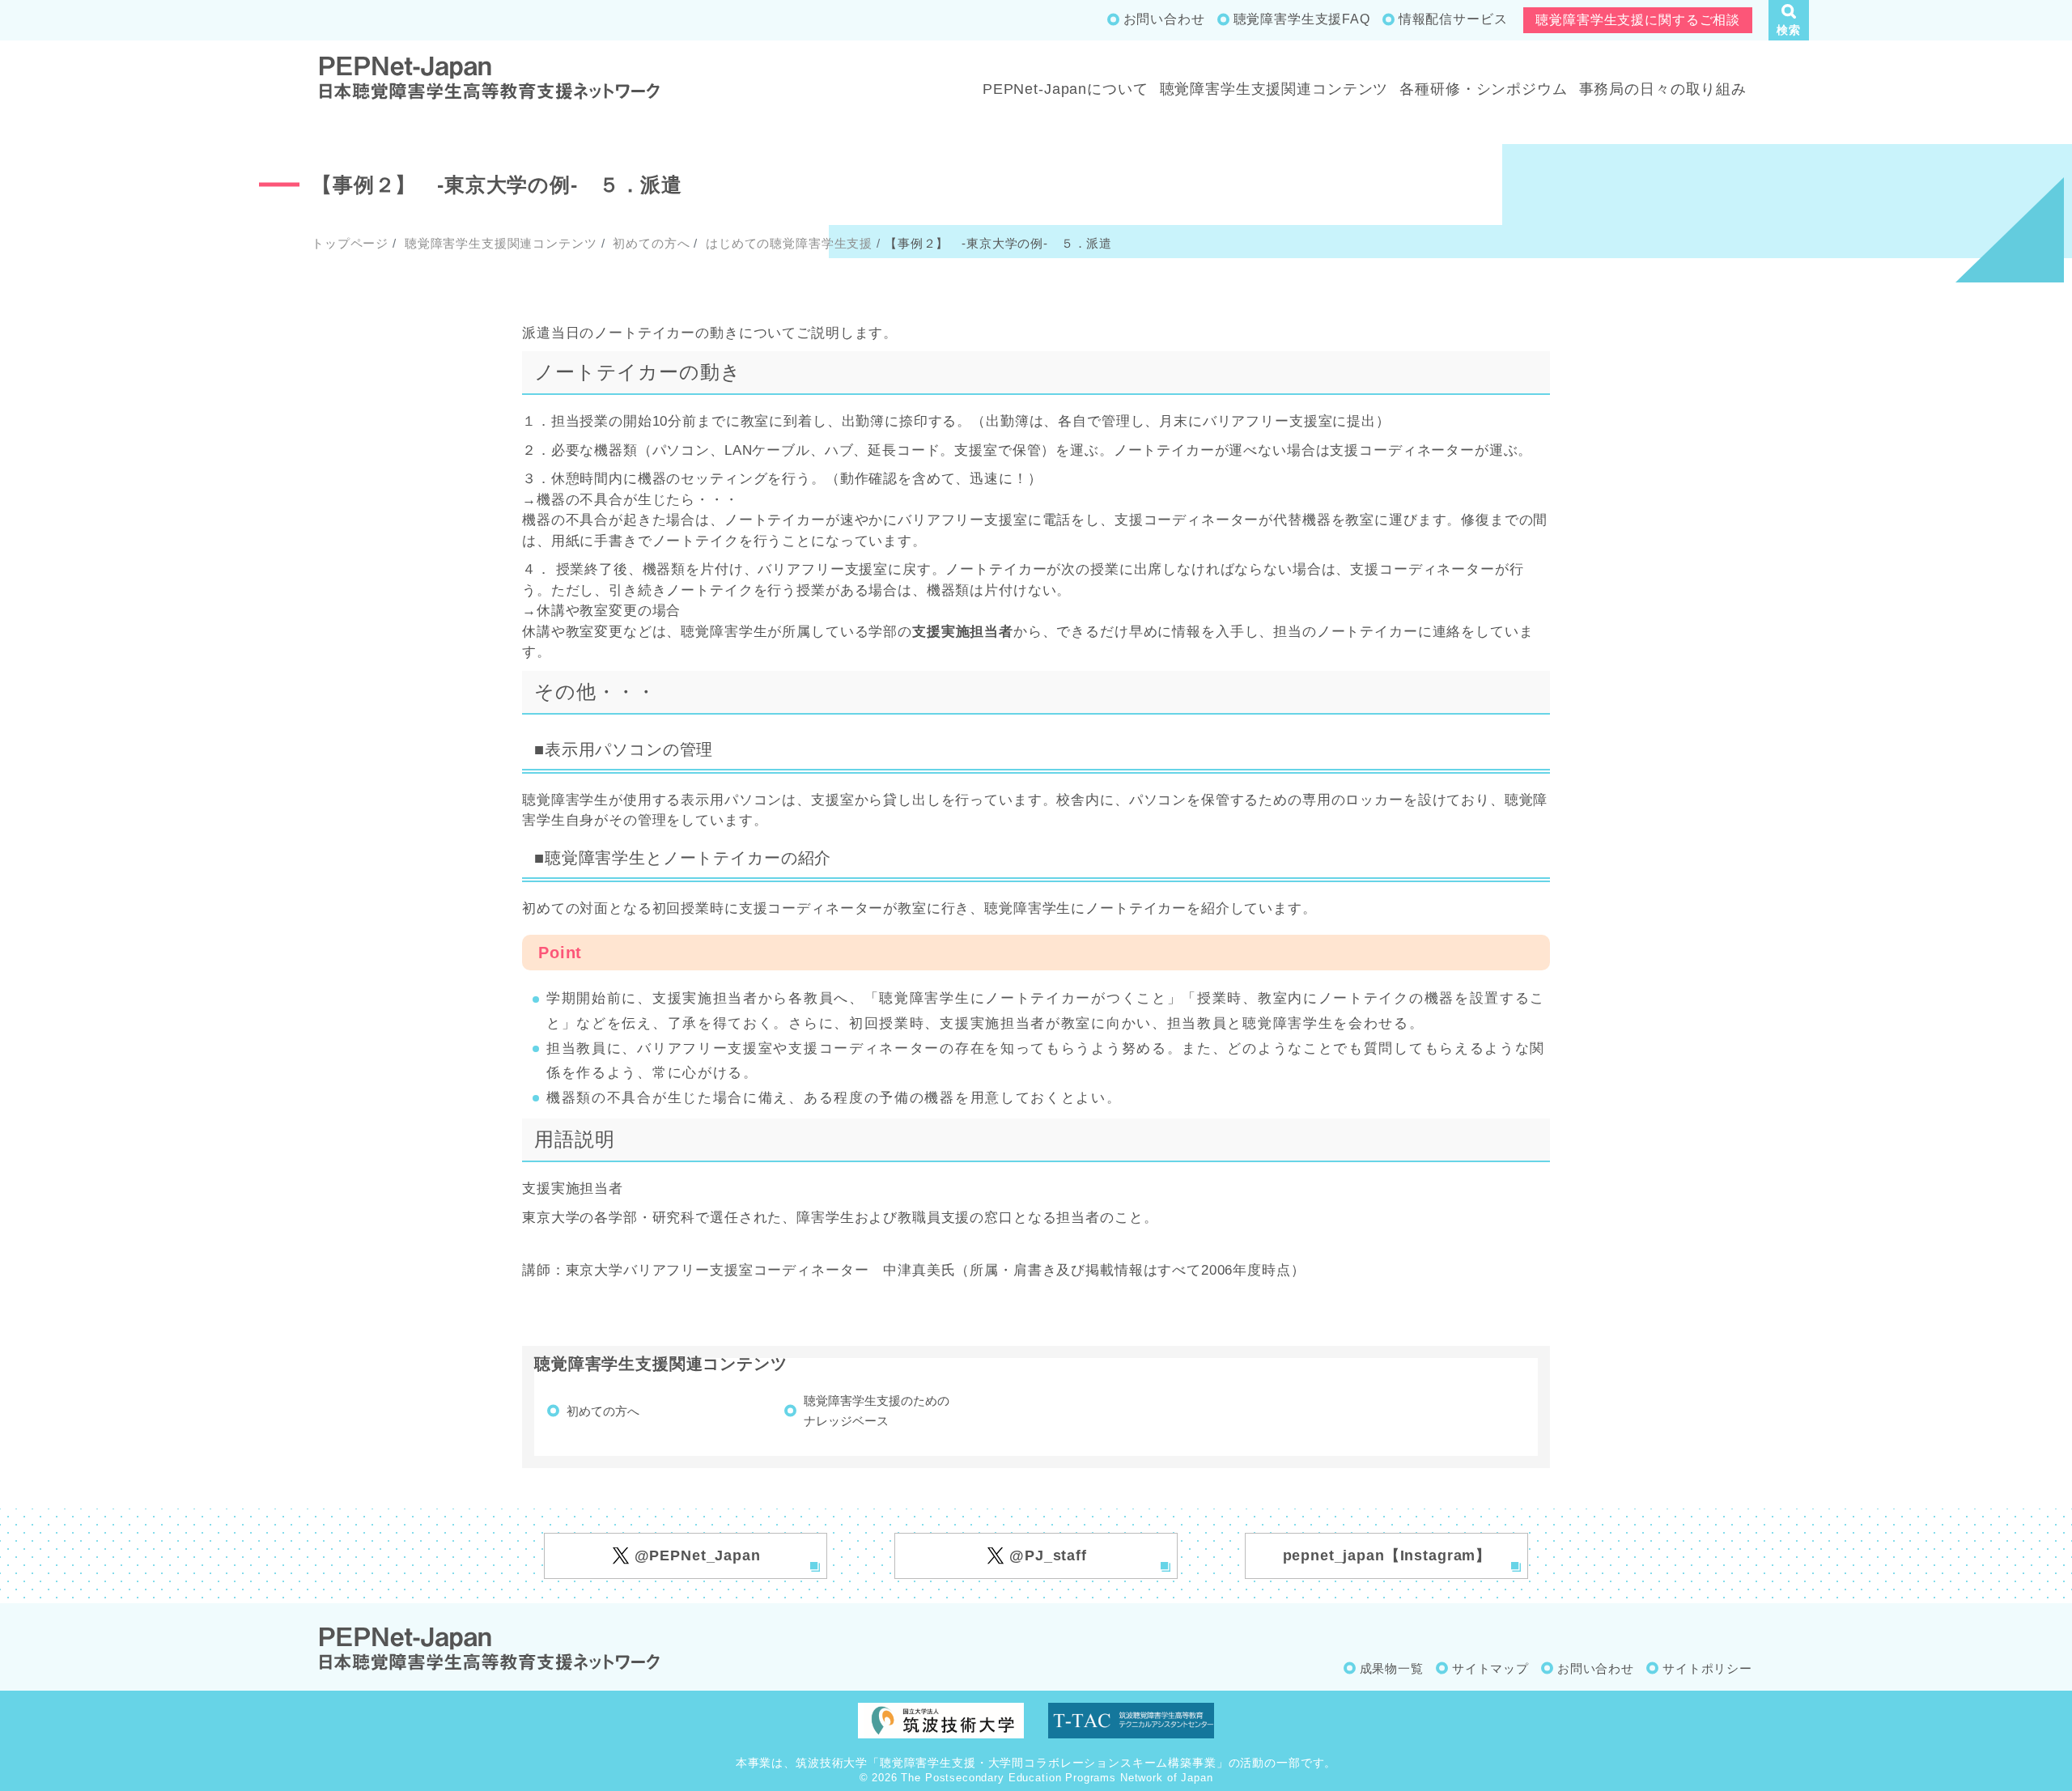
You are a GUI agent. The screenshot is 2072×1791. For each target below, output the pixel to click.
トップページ (350, 243)
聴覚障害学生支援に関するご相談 (1638, 20)
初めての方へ (649, 243)
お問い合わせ (1164, 19)
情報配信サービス (1453, 19)
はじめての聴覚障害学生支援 (787, 243)
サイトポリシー (1707, 1668)
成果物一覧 (1392, 1668)
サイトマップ (1490, 1668)
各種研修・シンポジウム (1483, 89)
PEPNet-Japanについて (1066, 89)
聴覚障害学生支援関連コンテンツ (1274, 89)
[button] (1789, 20)
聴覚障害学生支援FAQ (1302, 19)
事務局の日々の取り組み (1663, 89)
